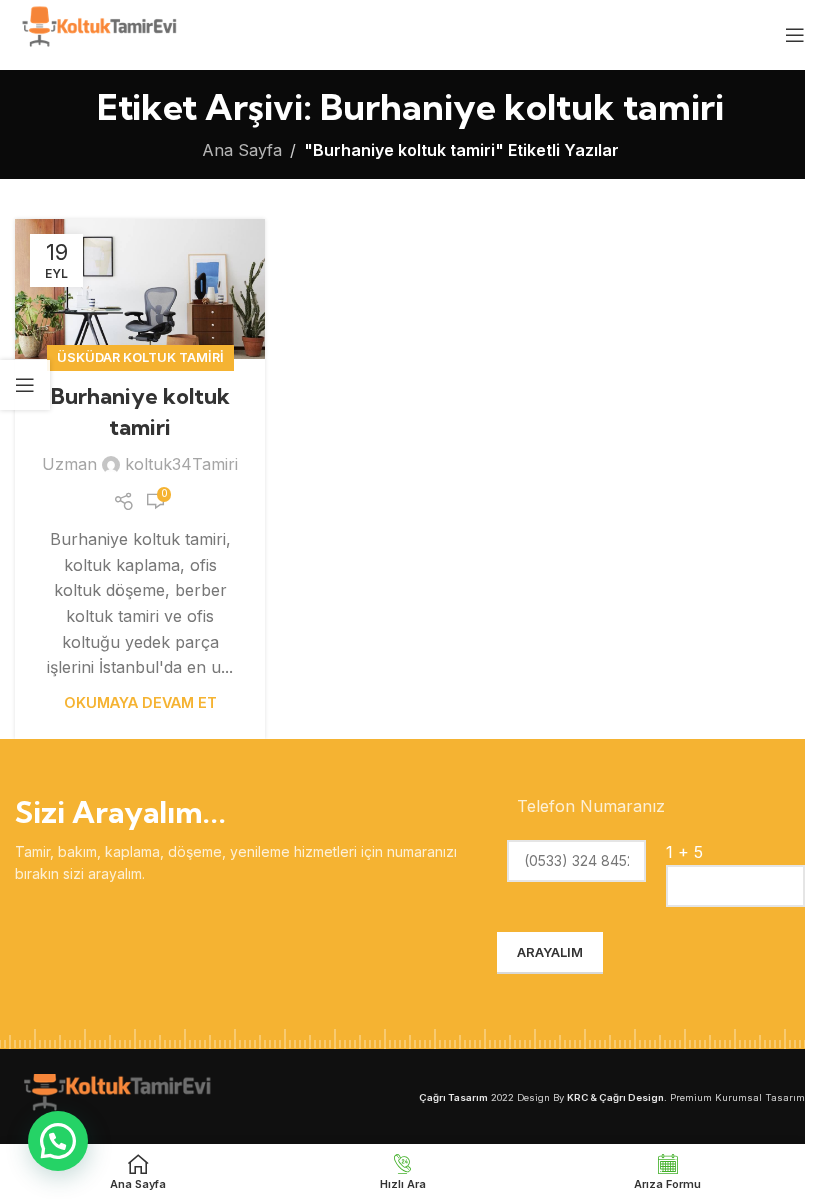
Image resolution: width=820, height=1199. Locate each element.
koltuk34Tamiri (181, 464)
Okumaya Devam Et (140, 702)
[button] (58, 1141)
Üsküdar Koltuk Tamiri (140, 357)
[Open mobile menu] (795, 35)
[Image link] (115, 1095)
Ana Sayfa (242, 150)
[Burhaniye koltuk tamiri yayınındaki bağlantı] (140, 289)
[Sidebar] (25, 385)
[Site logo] (97, 33)
